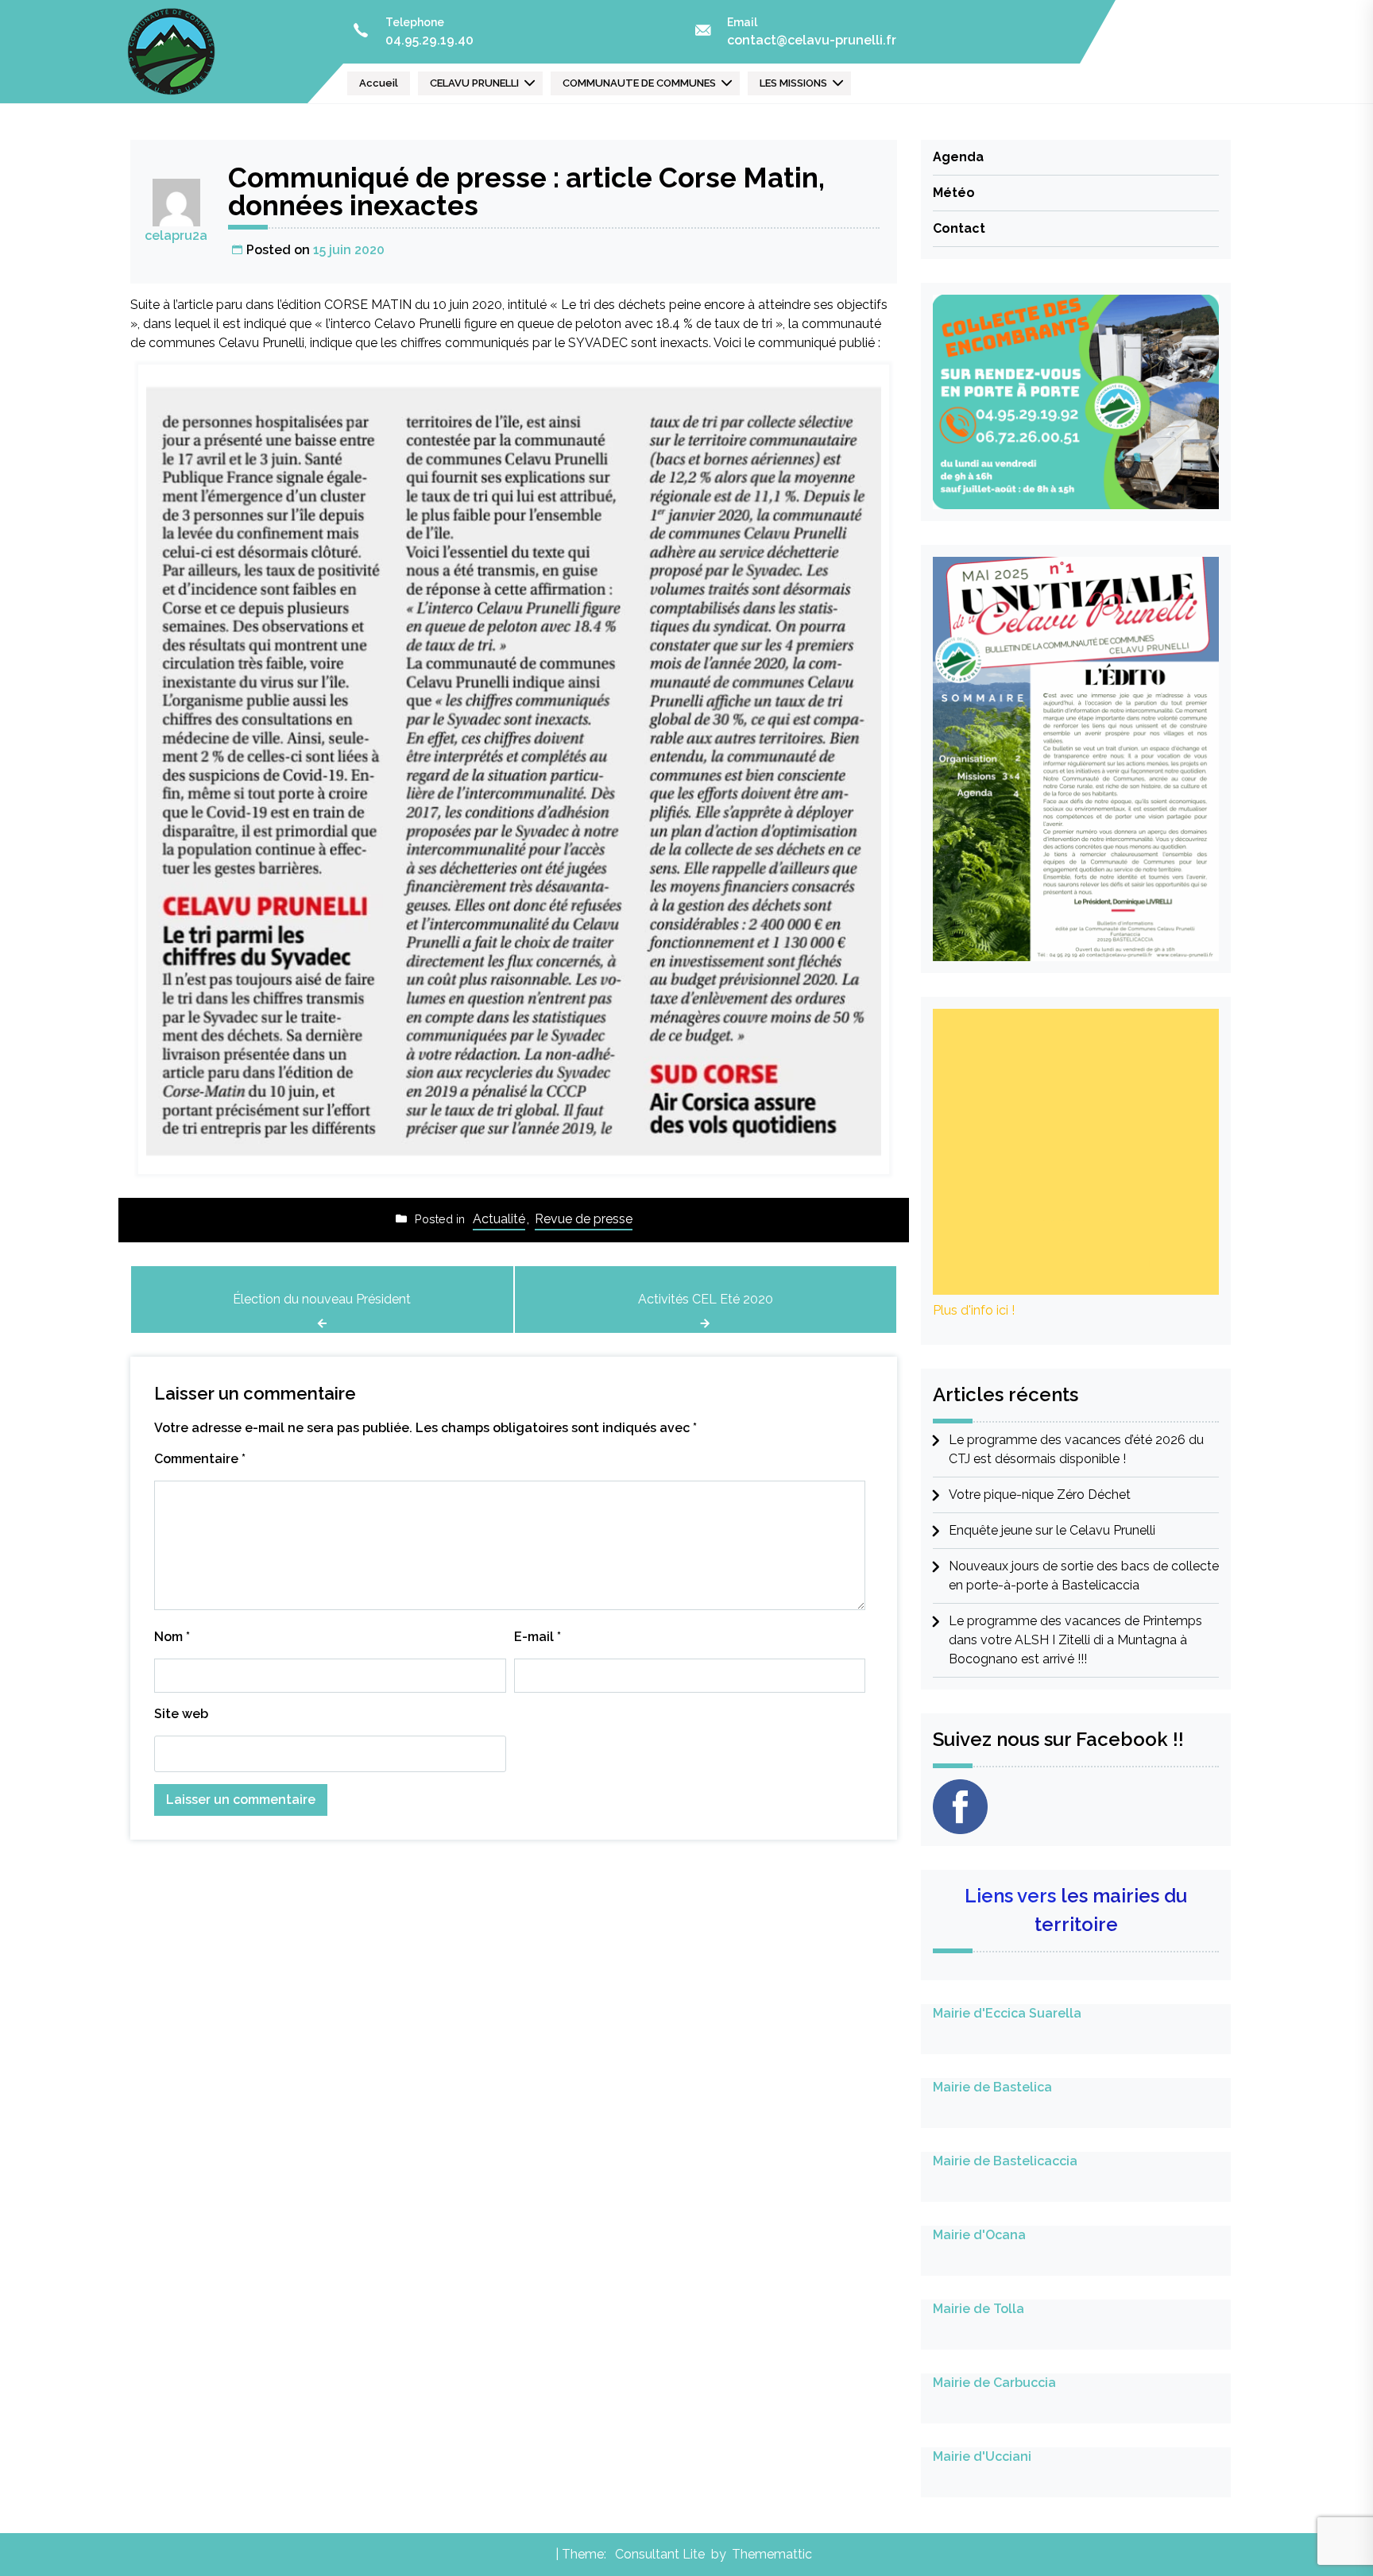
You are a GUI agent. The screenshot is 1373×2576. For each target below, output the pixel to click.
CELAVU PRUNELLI (474, 83)
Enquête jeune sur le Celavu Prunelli (1052, 1530)
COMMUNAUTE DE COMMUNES (639, 83)
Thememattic (772, 2554)
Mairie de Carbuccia (994, 2383)
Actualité (499, 1219)
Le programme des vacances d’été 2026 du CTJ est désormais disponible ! (1076, 1449)
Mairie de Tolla (979, 2309)
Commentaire (200, 1459)
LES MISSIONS (793, 83)
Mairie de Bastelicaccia (1005, 2161)
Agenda (958, 157)
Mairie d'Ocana (979, 2235)
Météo (954, 193)
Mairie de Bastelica (992, 2087)
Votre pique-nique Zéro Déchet (1040, 1495)
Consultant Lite (660, 2554)
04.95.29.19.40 (429, 40)
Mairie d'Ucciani (982, 2456)
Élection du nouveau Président (322, 1299)
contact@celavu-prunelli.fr (812, 40)
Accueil (379, 83)
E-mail (538, 1637)
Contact (959, 228)
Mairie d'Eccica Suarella (1007, 2013)
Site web (181, 1714)
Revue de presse (584, 1219)
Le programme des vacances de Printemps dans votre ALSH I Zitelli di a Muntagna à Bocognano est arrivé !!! (1075, 1640)
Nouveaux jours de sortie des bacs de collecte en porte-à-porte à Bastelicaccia (1084, 1576)
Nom (172, 1637)
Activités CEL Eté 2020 (706, 1299)
